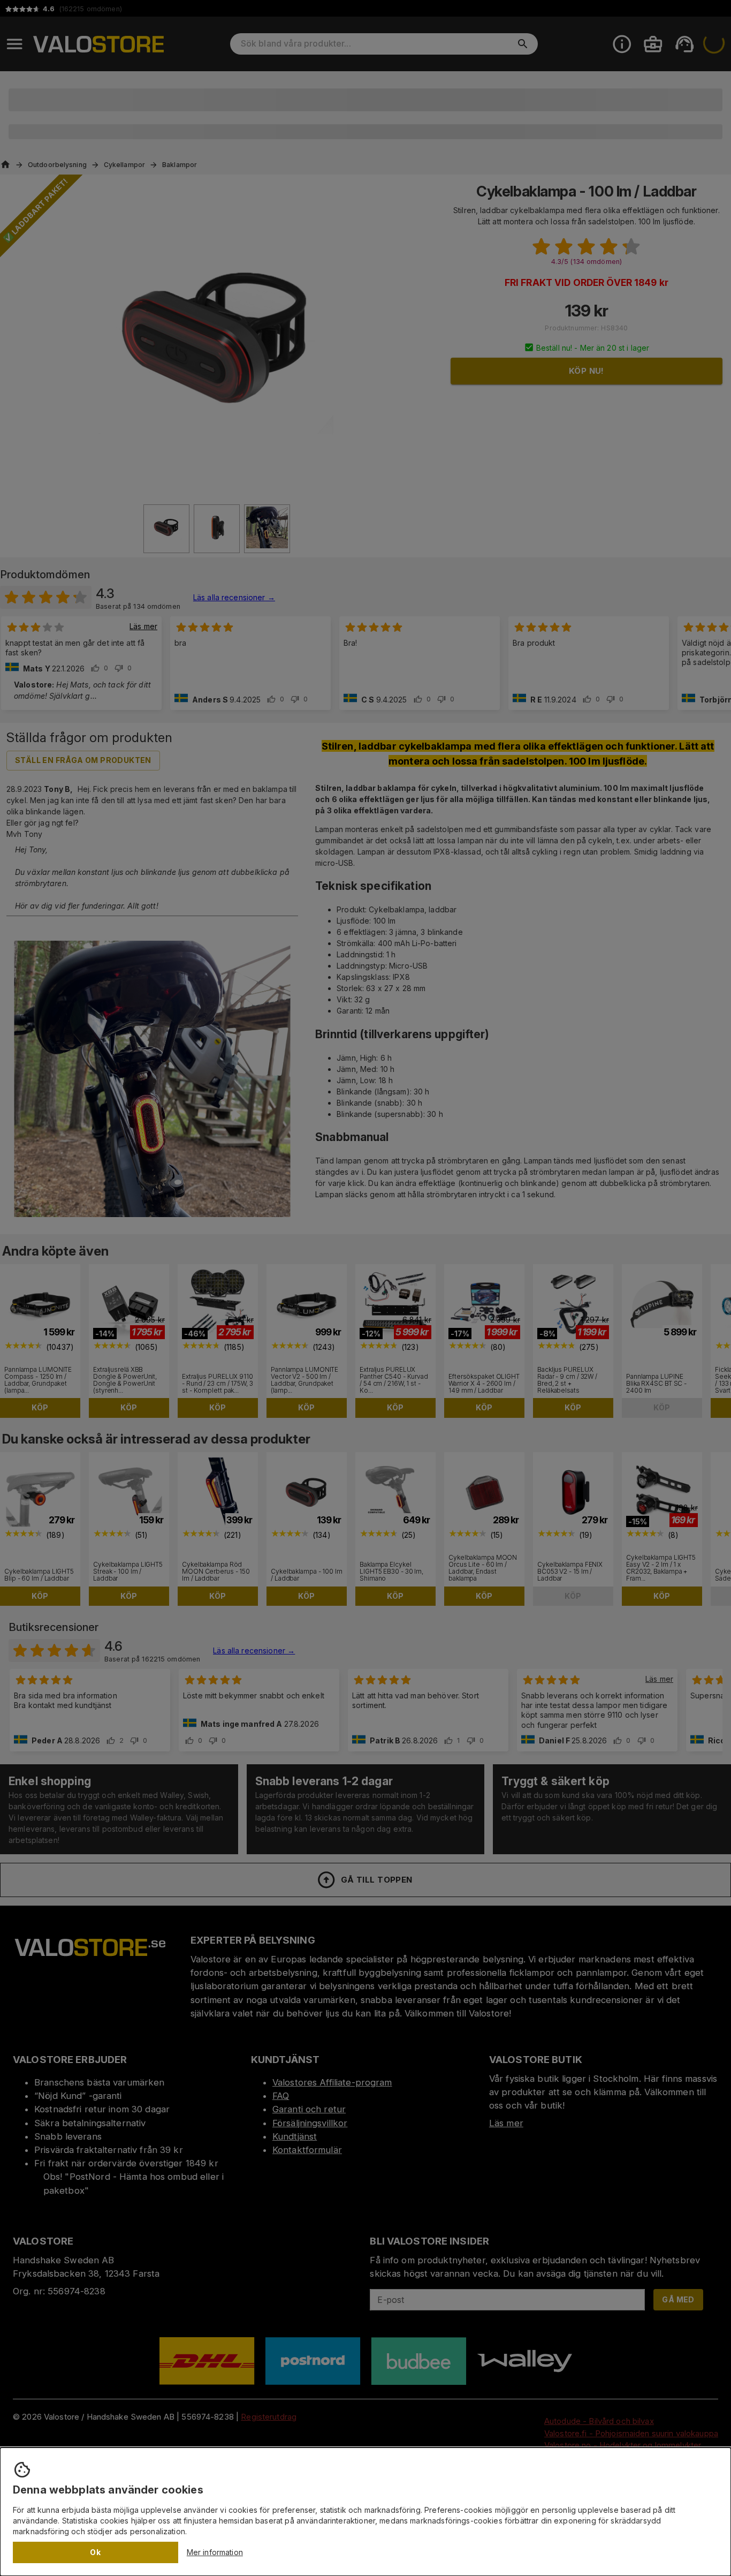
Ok (95, 2552)
